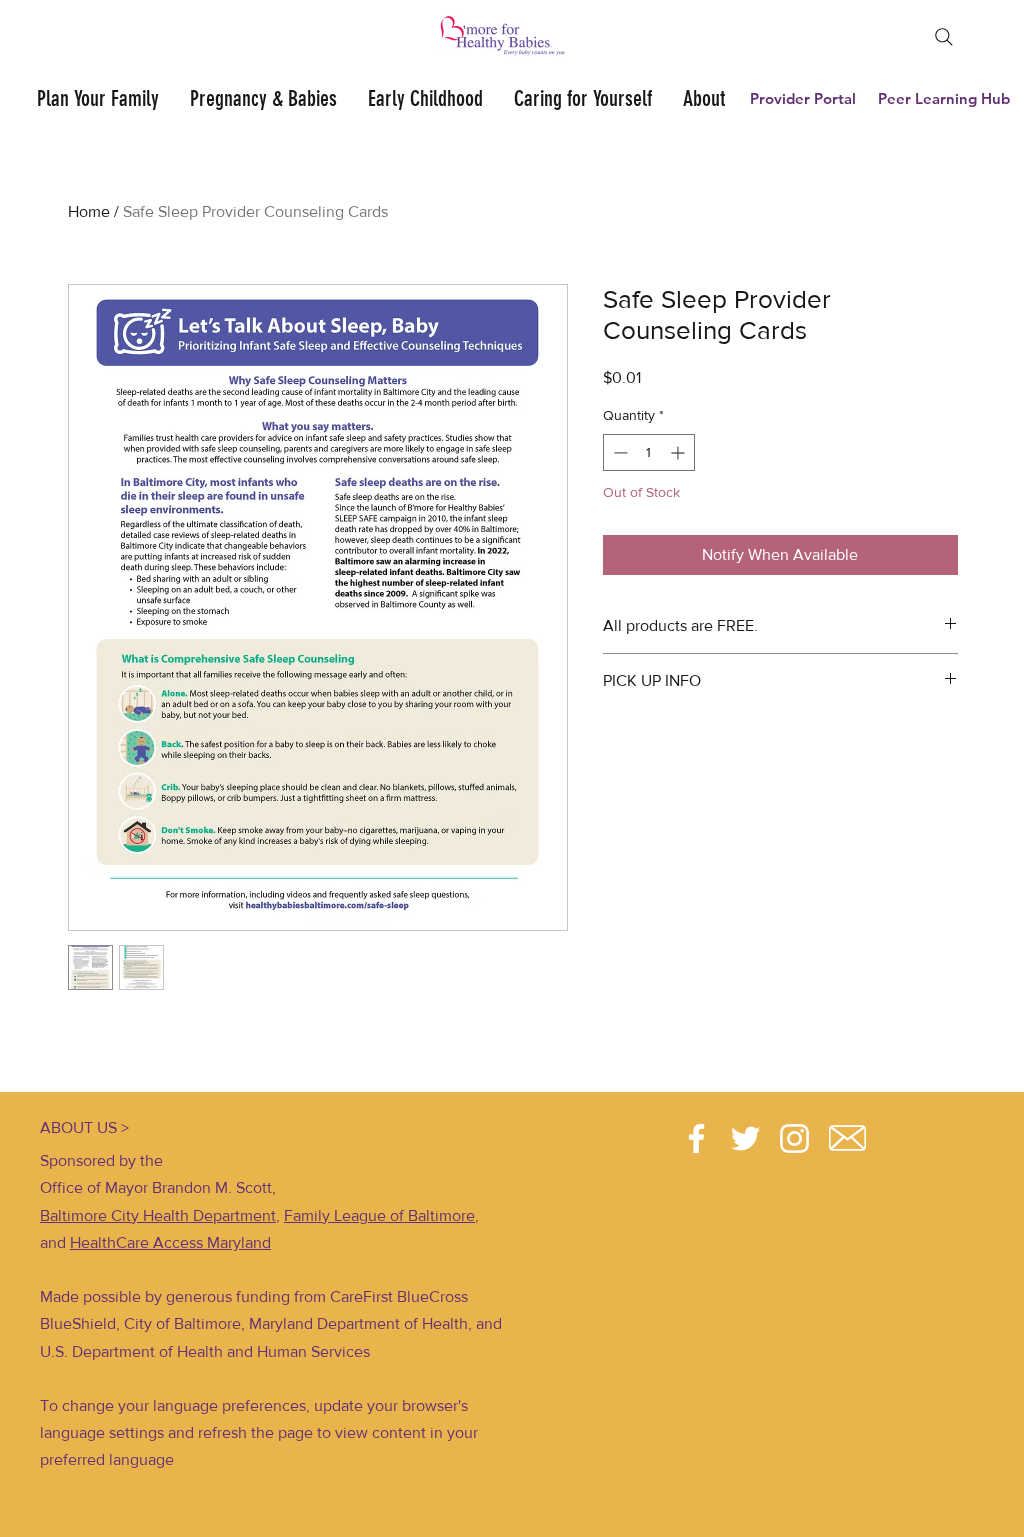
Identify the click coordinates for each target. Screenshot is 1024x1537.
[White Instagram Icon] (794, 1138)
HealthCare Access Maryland (170, 1242)
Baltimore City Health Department (158, 1215)
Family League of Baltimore (379, 1215)
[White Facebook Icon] (696, 1138)
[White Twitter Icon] (745, 1138)
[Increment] (679, 452)
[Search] (944, 37)
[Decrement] (618, 452)
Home (89, 211)
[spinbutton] (649, 452)
